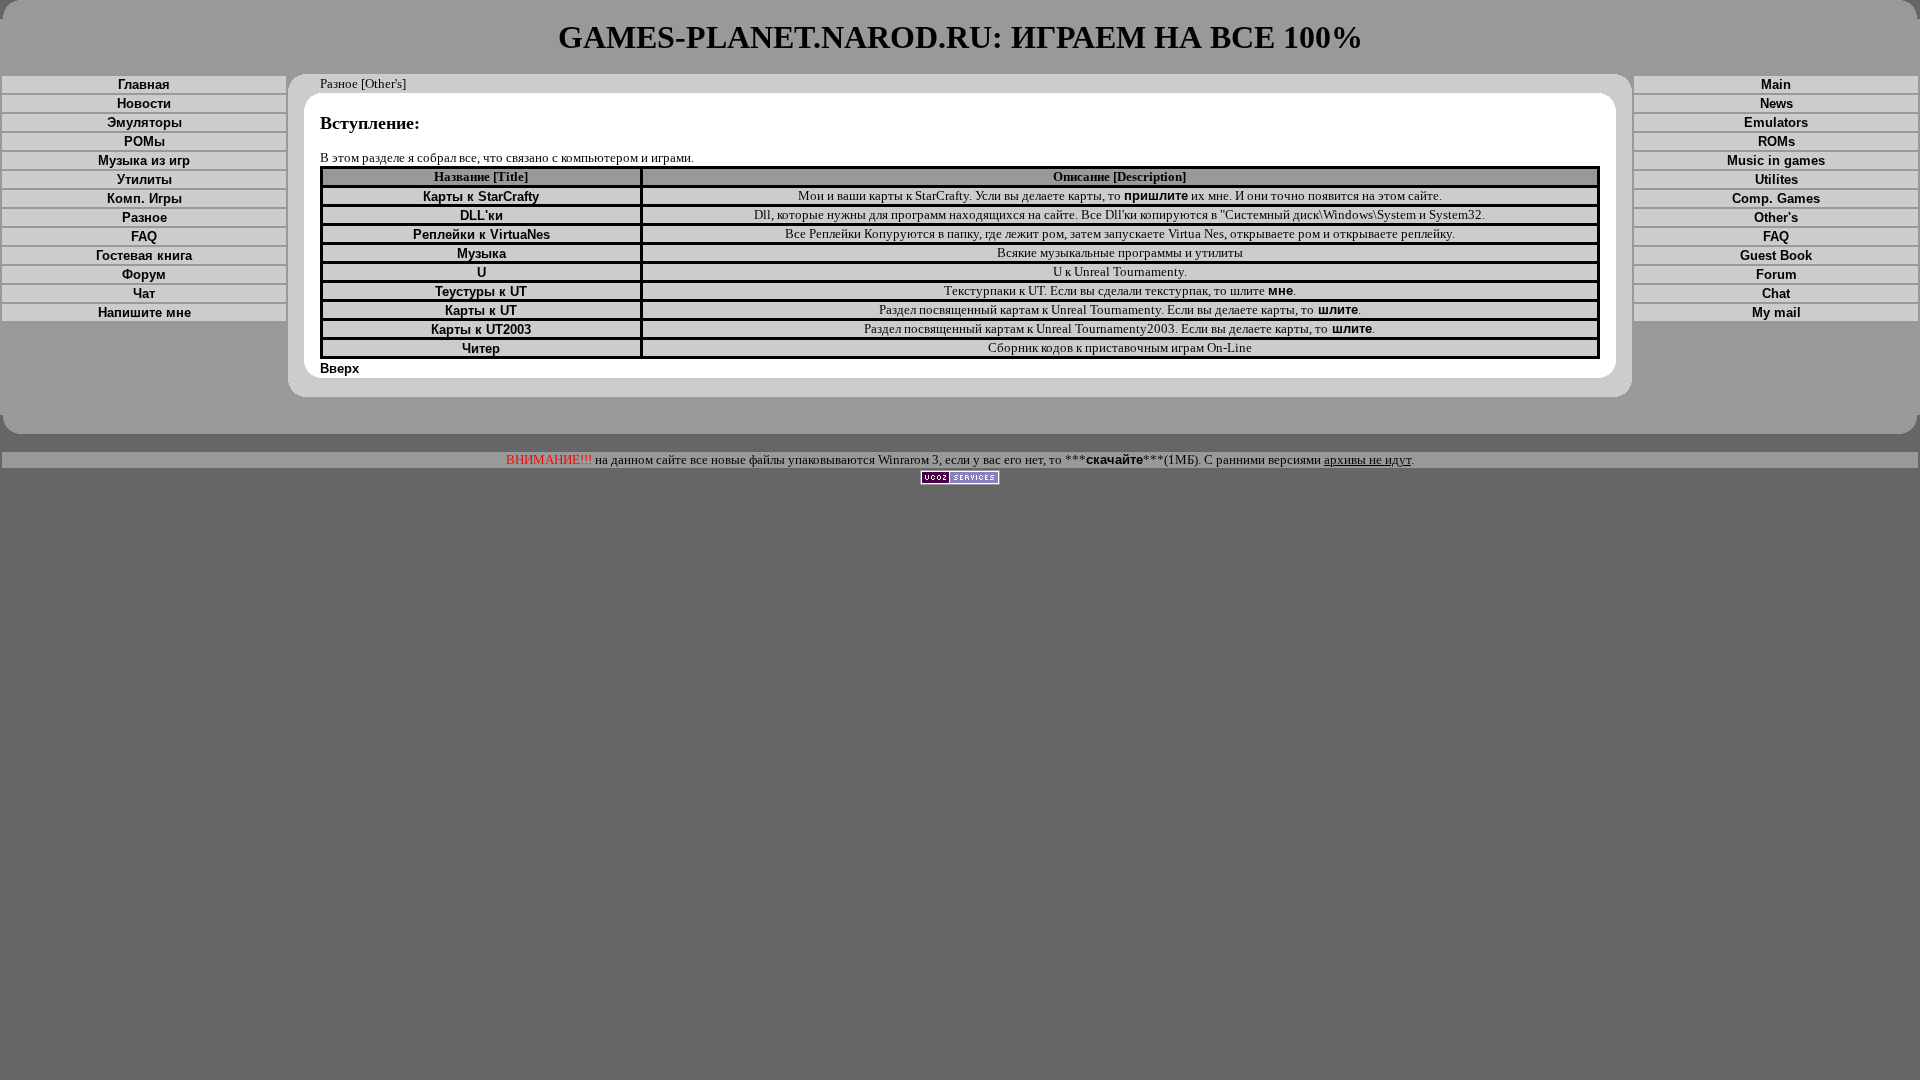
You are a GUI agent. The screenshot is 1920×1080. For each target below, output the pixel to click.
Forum (1776, 274)
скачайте (1114, 459)
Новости (144, 103)
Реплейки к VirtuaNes (481, 234)
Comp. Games (1776, 198)
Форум (144, 274)
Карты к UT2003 (481, 329)
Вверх (339, 368)
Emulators (1776, 122)
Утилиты (144, 179)
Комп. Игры (144, 198)
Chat (1776, 293)
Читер (481, 348)
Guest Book (1776, 255)
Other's (1776, 217)
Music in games (1776, 160)
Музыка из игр (144, 160)
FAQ (144, 236)
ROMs (1776, 141)
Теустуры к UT (481, 291)
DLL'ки (481, 215)
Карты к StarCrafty (481, 196)
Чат (144, 293)
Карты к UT (481, 310)
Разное (144, 217)
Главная (144, 84)
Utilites (1776, 179)
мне (1280, 290)
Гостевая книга (144, 255)
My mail (1776, 312)
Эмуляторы (144, 122)
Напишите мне (144, 312)
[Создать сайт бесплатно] (960, 480)
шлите (1336, 309)
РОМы (144, 141)
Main (1776, 84)
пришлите (1156, 195)
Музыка (481, 253)
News (1776, 103)
